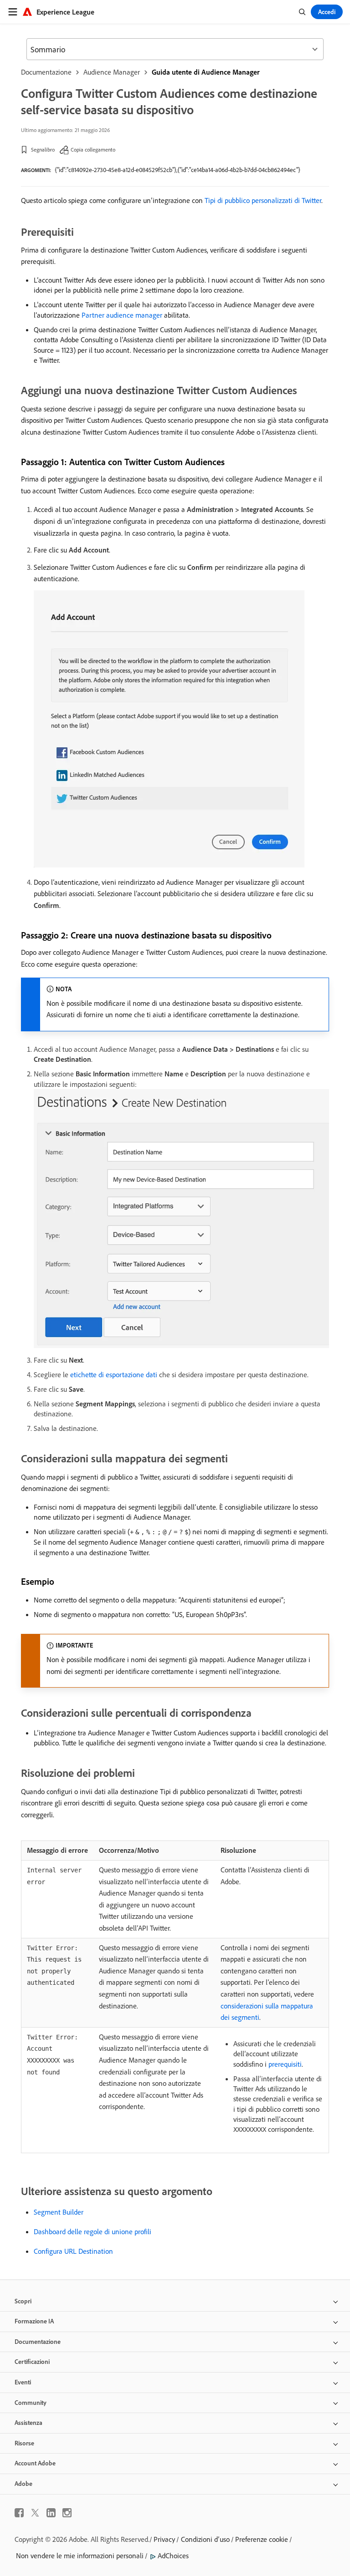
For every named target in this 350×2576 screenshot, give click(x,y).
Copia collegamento (93, 150)
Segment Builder (59, 2212)
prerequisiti (285, 2064)
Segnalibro (43, 150)
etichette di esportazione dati (114, 1374)
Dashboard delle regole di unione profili (93, 2231)
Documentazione (46, 72)
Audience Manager (112, 72)
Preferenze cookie (262, 2539)
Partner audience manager (122, 315)
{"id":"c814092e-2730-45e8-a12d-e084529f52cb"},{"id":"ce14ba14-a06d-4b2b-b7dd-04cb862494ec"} (178, 170)
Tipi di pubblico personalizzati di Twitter (263, 200)
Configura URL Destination (73, 2251)
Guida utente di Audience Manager (206, 72)
